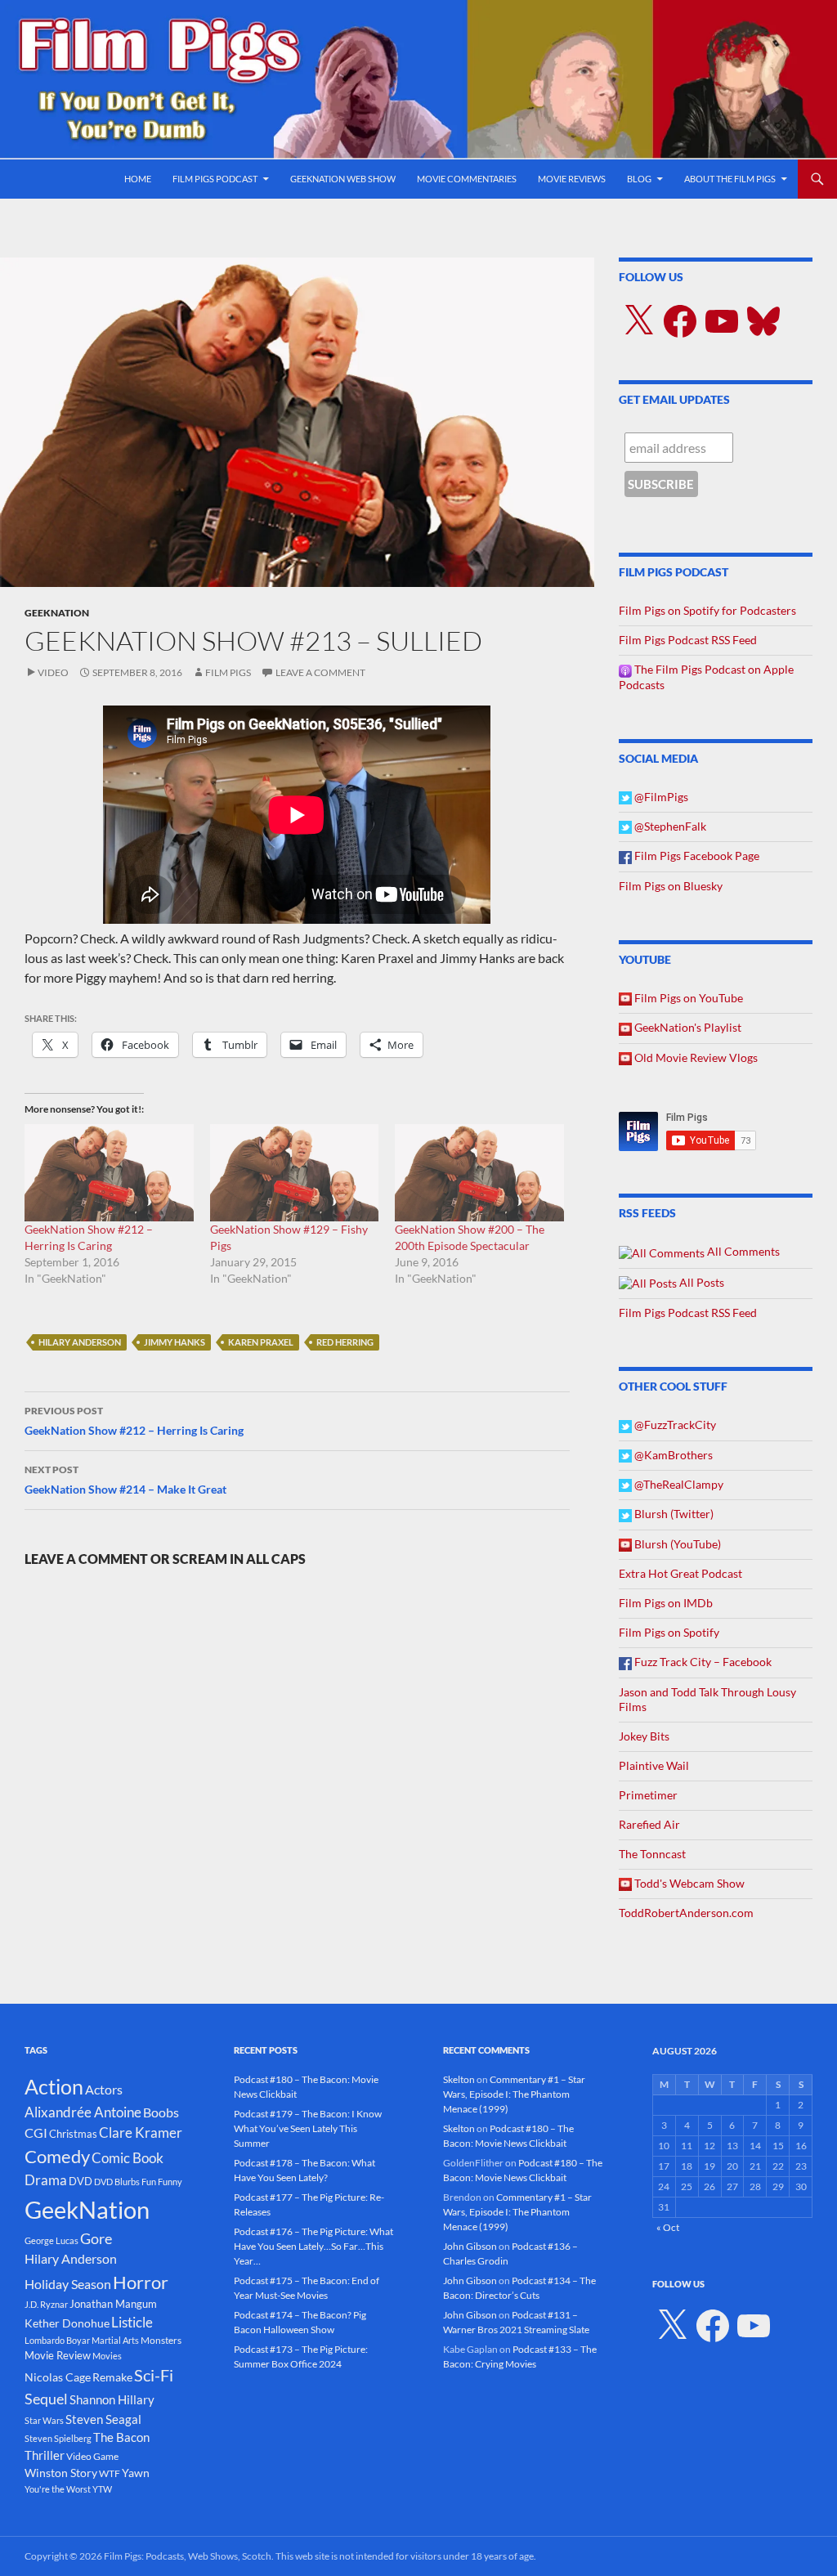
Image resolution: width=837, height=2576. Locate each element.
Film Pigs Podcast (215, 179)
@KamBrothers (672, 1455)
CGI (36, 2132)
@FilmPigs (660, 797)
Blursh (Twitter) (673, 1514)
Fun (149, 2182)
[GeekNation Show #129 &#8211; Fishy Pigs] (295, 1172)
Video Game (92, 2456)
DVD (81, 2181)
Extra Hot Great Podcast (680, 1573)
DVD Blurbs (117, 2182)
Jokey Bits (644, 1736)
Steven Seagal (103, 2419)
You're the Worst (58, 2489)
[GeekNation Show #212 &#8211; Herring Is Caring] (109, 1172)
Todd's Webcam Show (688, 1883)
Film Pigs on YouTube (687, 998)
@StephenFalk (669, 826)
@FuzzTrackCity (674, 1425)
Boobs (161, 2112)
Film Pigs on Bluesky (671, 886)
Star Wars (44, 2420)
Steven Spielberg (58, 2438)
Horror (141, 2282)
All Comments (742, 1251)
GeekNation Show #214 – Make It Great (125, 1480)
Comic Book (128, 2158)
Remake (112, 2377)
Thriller (45, 2455)
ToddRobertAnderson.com (686, 1913)
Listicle (132, 2322)
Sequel (46, 2399)
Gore (96, 2238)
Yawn (136, 2473)
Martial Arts (115, 2340)
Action (54, 2087)
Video (53, 672)
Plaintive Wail (654, 1765)
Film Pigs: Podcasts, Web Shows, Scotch (188, 2556)
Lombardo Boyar (57, 2340)
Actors (104, 2089)
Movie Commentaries (467, 179)
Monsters (161, 2340)
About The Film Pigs (730, 179)
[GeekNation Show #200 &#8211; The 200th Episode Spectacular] (479, 1172)
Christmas (73, 2134)
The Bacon (121, 2437)
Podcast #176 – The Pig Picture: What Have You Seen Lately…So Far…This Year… (313, 2246)
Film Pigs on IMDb (666, 1603)
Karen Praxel (261, 1342)
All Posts (700, 1282)
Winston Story (61, 2473)
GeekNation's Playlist (687, 1027)
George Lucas (51, 2240)
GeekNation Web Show (343, 179)
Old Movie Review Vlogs (695, 1057)
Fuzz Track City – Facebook (702, 1662)
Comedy (57, 2157)
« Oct (668, 2227)
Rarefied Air (649, 1824)
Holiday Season (68, 2284)
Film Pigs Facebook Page (696, 856)
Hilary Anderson (80, 1342)
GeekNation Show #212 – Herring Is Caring (134, 1421)
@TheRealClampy (678, 1484)
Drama (46, 2180)
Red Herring (345, 1342)
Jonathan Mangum (113, 2304)
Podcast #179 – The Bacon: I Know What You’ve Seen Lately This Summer (308, 2128)
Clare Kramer (141, 2133)
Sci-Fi (154, 2375)
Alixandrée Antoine (83, 2112)
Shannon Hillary (112, 2399)
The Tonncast (652, 1854)
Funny (170, 2182)
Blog (639, 179)
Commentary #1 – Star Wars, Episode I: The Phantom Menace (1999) (514, 2094)
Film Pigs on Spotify (669, 1632)
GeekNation (57, 613)
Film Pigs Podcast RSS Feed (688, 640)
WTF (110, 2473)
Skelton (459, 2079)
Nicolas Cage (58, 2377)
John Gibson (470, 2246)
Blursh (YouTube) (676, 1544)
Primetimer (648, 1795)
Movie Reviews (572, 179)
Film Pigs (228, 672)
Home (138, 179)
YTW (102, 2489)
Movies (107, 2356)
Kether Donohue (67, 2323)
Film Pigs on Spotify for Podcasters (707, 610)
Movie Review (58, 2355)
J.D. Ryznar (46, 2304)
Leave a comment (320, 672)
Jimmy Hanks (175, 1342)
